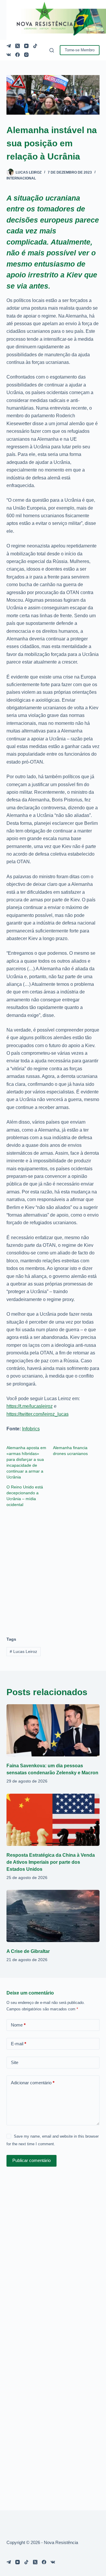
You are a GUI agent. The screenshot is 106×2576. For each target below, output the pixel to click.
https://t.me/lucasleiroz (30, 1406)
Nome (18, 2025)
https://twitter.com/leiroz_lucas (38, 1414)
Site (15, 2062)
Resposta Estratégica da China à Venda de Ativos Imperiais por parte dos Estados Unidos (51, 1862)
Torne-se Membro (80, 50)
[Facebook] (18, 55)
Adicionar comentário (33, 2083)
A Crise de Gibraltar (28, 1951)
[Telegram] (9, 46)
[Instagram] (26, 55)
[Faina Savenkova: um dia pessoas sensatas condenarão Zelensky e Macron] (53, 1730)
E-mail (19, 2044)
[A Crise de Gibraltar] (53, 1916)
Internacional (21, 178)
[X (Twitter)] (18, 46)
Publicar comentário (32, 2160)
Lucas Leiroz (23, 1651)
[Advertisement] (53, 1569)
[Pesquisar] (52, 50)
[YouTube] (26, 46)
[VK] (9, 55)
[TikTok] (35, 46)
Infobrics (31, 1429)
